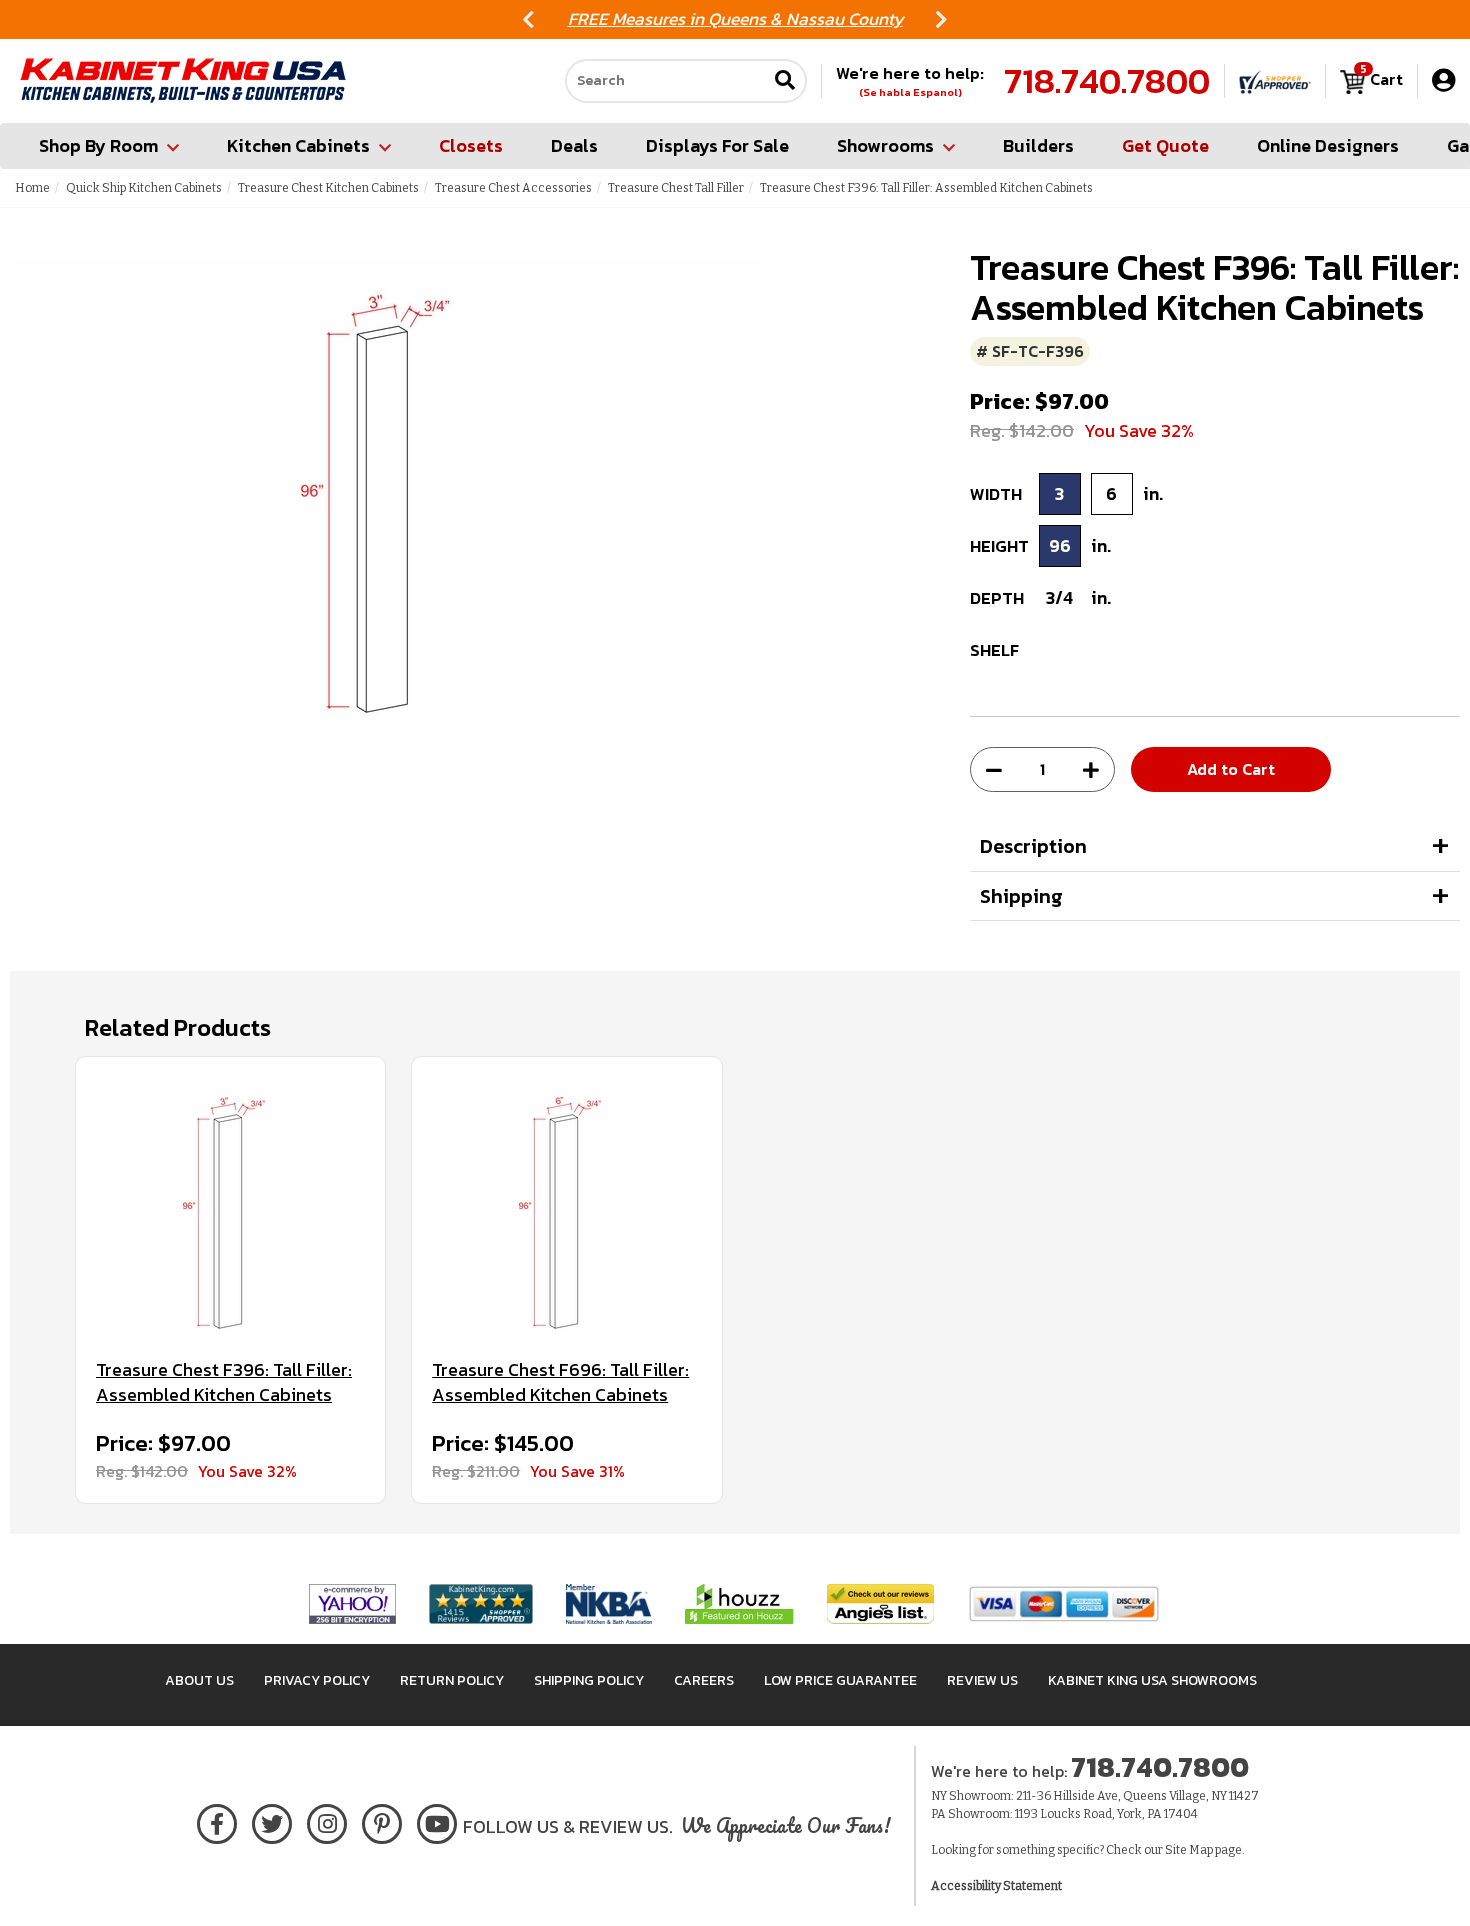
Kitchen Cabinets (298, 145)
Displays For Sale (717, 145)
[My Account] (1443, 80)
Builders (1038, 145)
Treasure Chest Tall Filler (676, 188)
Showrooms (885, 145)
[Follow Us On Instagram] (327, 1820)
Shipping (1021, 896)
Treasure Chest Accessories (513, 188)
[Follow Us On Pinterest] (382, 1820)
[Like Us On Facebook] (217, 1820)
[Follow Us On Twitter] (272, 1820)
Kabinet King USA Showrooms (1152, 1680)
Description (1033, 846)
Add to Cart (1231, 769)
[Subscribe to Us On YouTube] (437, 1820)
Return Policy (452, 1680)
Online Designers (1328, 145)
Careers (704, 1680)
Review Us (982, 1680)
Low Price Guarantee (840, 1680)
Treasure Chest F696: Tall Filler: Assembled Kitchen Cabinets (560, 1382)
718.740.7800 (1107, 81)
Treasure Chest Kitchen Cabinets (328, 188)
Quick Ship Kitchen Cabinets (144, 188)
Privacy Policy (317, 1680)
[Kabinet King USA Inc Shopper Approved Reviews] (1275, 81)
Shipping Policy (589, 1680)
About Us (199, 1680)
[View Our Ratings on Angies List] (881, 1602)
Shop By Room (98, 145)
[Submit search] (785, 81)
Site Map (1189, 1850)
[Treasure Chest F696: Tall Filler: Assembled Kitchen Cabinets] (566, 1207)
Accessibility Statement (996, 1886)
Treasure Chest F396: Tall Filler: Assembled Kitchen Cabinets (224, 1382)
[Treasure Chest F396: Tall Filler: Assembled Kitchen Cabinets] (230, 1207)
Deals (574, 145)
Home (32, 188)
